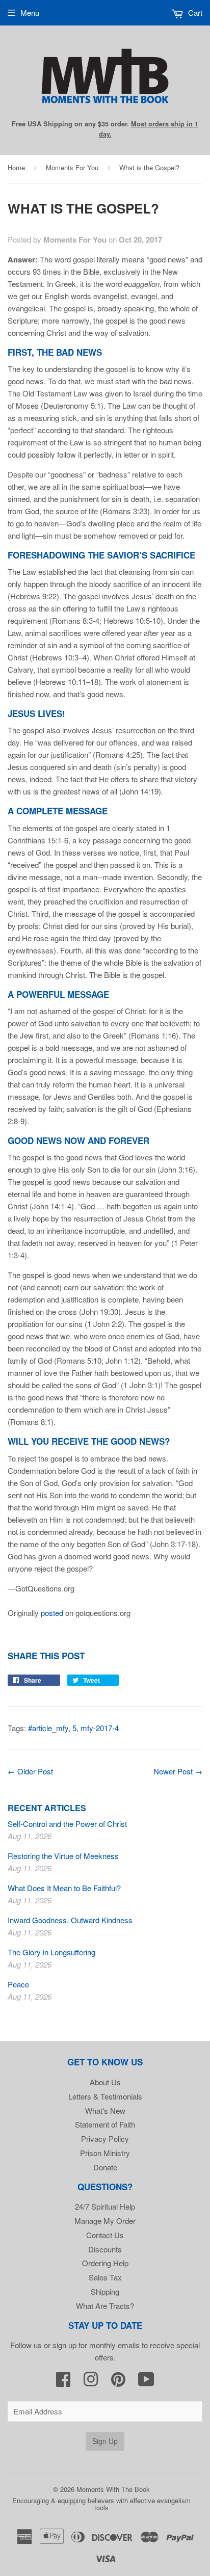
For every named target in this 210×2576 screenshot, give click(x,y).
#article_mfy (48, 1728)
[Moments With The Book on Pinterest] (118, 2382)
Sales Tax (105, 2277)
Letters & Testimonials (105, 2096)
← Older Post (30, 1771)
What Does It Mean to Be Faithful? (64, 1888)
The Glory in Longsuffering (51, 1952)
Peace (18, 1984)
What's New (105, 2110)
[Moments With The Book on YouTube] (146, 2382)
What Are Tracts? (105, 2306)
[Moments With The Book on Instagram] (91, 2382)
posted (52, 1613)
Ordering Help (105, 2263)
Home (16, 167)
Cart (194, 12)
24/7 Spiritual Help (105, 2206)
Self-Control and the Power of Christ (67, 1824)
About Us (105, 2082)
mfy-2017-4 (100, 1728)
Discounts (105, 2249)
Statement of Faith (105, 2124)
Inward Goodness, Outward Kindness (70, 1920)
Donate (105, 2167)
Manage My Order (105, 2221)
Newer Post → (178, 1771)
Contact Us (105, 2235)
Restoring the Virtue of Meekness (63, 1856)
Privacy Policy (105, 2139)
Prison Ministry (105, 2153)
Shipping (105, 2291)
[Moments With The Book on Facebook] (63, 2382)
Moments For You (72, 167)
